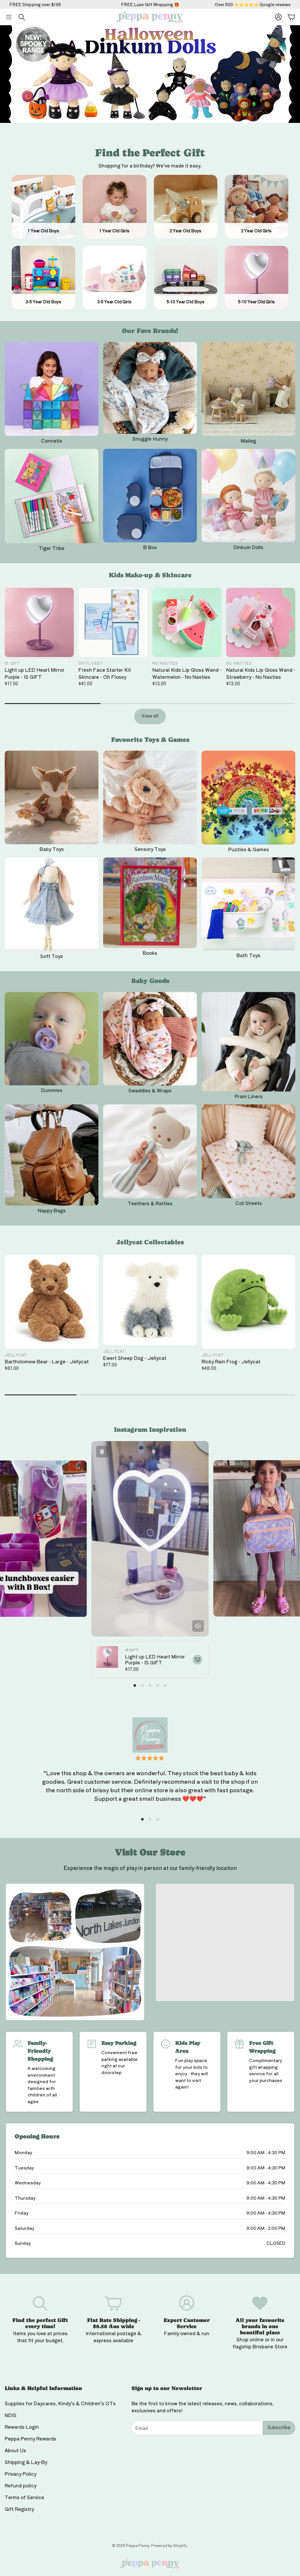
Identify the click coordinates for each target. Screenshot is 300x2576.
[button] (9, 17)
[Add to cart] (197, 1660)
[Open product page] (52, 389)
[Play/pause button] (102, 1452)
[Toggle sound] (198, 1626)
